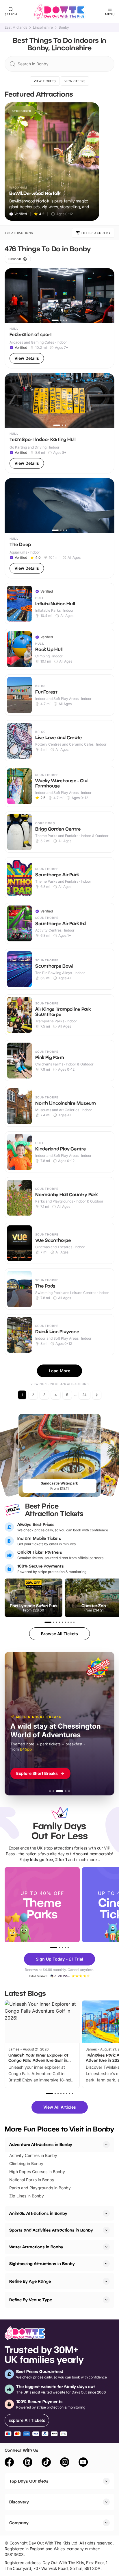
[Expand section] (106, 2213)
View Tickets (45, 81)
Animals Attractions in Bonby (38, 2213)
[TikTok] (46, 2463)
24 (84, 1395)
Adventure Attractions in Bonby (41, 2144)
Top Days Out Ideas (29, 2481)
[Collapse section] (106, 2144)
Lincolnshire (43, 27)
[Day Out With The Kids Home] (59, 12)
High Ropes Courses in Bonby (37, 2172)
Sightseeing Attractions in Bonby (42, 2264)
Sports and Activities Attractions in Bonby (51, 2230)
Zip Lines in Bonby (27, 2196)
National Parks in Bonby (32, 2180)
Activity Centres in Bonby (33, 2155)
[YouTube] (83, 2463)
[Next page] (97, 1395)
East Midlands (16, 27)
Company (19, 2523)
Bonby (64, 27)
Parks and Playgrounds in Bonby (40, 2188)
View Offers (75, 81)
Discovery (19, 2502)
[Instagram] (65, 2463)
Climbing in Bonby (26, 2163)
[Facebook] (9, 2463)
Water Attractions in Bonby (36, 2247)
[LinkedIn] (28, 2463)
